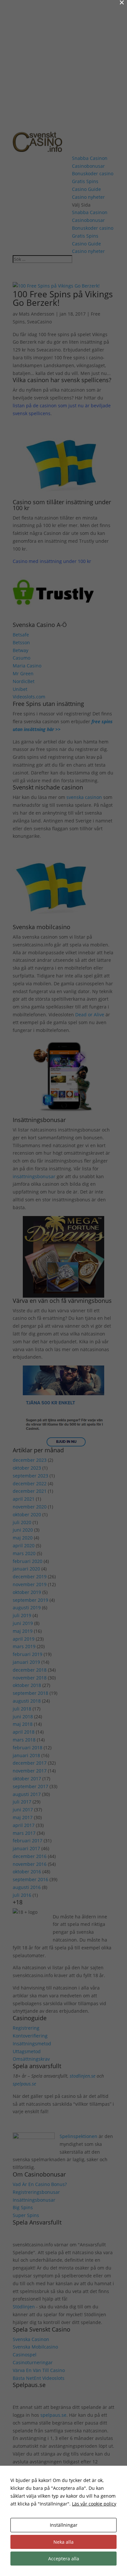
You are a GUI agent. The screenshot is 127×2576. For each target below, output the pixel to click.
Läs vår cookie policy (94, 2504)
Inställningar (64, 2525)
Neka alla (63, 2542)
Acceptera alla (64, 2559)
